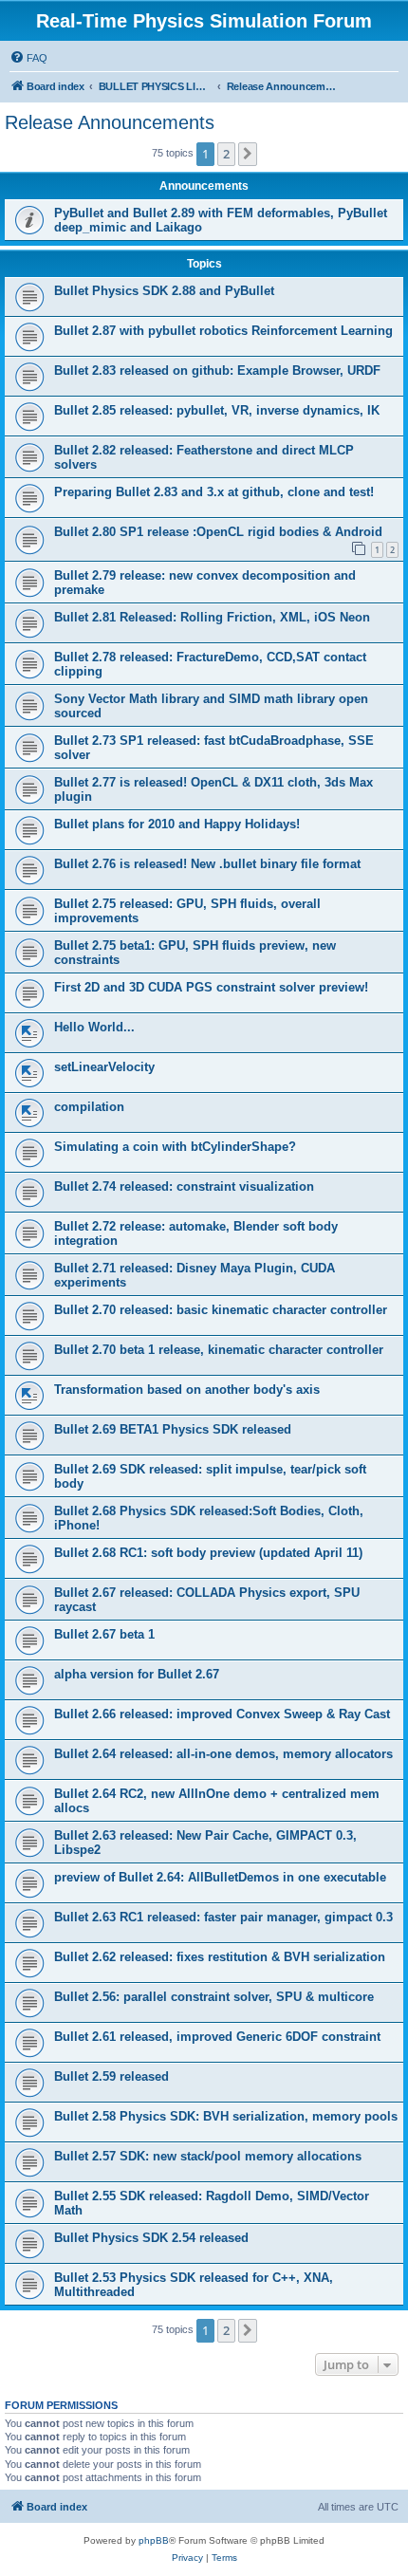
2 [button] (226, 154)
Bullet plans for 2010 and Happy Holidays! (177, 824)
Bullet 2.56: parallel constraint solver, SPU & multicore (214, 1997)
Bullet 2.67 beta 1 (104, 1634)
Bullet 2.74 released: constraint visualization (184, 1186)
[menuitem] (28, 58)
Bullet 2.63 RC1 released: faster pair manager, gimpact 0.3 (223, 1917)
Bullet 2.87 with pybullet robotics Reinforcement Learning (223, 331)
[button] (248, 154)
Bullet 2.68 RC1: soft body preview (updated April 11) (208, 1553)
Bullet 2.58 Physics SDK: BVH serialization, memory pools (226, 2116)
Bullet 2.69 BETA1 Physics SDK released (173, 1429)
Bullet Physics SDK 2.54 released (151, 2238)
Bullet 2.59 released (111, 2076)
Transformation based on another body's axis (187, 1390)
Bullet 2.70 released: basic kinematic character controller (221, 1310)
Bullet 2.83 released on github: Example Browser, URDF (217, 371)
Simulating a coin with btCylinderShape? (175, 1147)
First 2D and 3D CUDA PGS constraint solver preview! (211, 987)
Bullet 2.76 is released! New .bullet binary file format (207, 864)
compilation (89, 1107)
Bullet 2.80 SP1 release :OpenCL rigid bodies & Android (218, 532)
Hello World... (94, 1027)
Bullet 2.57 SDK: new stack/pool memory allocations (208, 2156)
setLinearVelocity (104, 1067)
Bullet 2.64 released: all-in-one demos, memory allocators (223, 1754)
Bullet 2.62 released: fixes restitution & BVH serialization (220, 1957)
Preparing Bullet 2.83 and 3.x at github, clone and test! (214, 492)
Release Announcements (110, 122)
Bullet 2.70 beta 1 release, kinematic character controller (219, 1350)
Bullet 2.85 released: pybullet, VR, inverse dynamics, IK (217, 410)
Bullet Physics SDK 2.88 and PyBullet (164, 291)
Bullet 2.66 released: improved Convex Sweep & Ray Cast (222, 1714)
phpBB (154, 2540)
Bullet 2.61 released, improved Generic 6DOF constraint (217, 2037)
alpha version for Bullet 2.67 (137, 1674)
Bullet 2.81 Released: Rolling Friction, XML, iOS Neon (212, 617)
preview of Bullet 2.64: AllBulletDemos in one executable (220, 1877)
